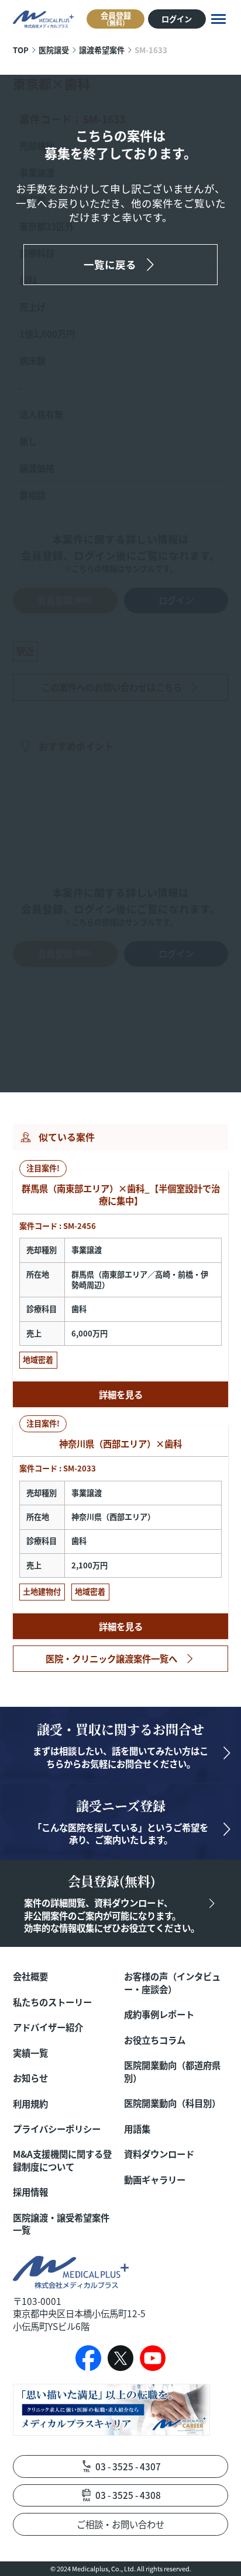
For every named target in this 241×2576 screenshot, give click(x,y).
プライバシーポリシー (57, 2129)
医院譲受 (54, 50)
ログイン (177, 19)
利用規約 (30, 2104)
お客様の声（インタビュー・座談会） (172, 1983)
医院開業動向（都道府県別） (172, 2072)
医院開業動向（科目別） (172, 2103)
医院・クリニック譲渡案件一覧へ (111, 1658)
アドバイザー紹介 (48, 2027)
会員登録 (116, 19)
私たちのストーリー (52, 2002)
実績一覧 (30, 2053)
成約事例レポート (159, 2014)
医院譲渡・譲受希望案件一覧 (61, 2224)
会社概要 (30, 1976)
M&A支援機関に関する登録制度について (62, 2160)
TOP (21, 50)
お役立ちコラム (155, 2040)
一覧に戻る (110, 264)
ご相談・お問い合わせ (120, 2524)
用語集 (137, 2129)
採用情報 (30, 2192)
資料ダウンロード (159, 2154)
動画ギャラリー (155, 2180)
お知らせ (30, 2078)
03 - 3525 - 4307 (128, 2466)
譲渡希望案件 (102, 50)
